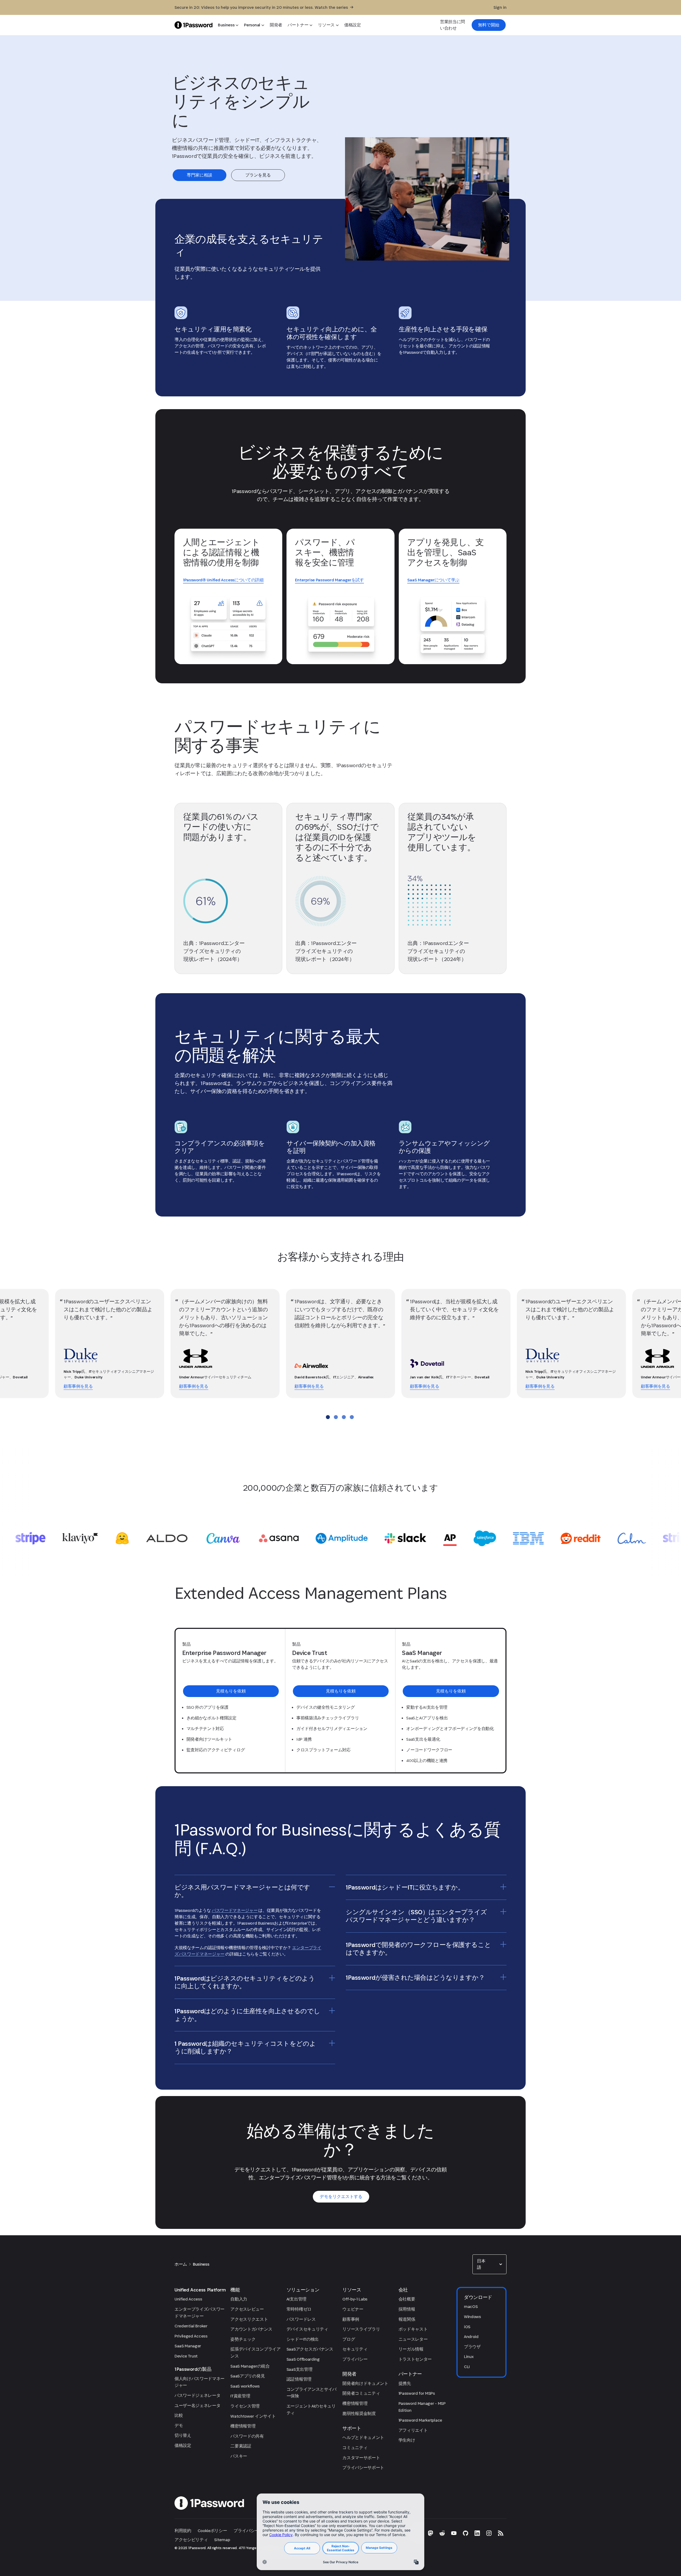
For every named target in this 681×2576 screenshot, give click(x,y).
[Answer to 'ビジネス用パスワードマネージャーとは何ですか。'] (332, 1887)
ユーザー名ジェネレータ (197, 2406)
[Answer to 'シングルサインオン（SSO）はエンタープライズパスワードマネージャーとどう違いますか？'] (503, 1912)
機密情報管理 (243, 2426)
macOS (471, 2306)
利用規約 (183, 2531)
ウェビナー (353, 2309)
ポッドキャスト (413, 2329)
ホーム (181, 2264)
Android (471, 2337)
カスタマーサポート (361, 2458)
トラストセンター (415, 2359)
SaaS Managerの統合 (250, 2366)
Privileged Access (191, 2336)
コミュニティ (355, 2448)
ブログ (349, 2339)
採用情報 (407, 2309)
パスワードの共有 (247, 2436)
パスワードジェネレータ (197, 2395)
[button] (489, 2264)
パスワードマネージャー (235, 1910)
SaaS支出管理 (299, 2369)
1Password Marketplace (420, 2420)
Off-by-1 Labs (355, 2299)
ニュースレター (413, 2339)
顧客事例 (351, 2319)
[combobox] (489, 2264)
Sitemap (222, 2540)
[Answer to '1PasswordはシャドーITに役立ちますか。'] (503, 1887)
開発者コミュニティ (361, 2393)
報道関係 (407, 2319)
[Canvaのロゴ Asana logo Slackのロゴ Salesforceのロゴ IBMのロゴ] (340, 1538)
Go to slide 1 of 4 (328, 1417)
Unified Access (188, 2299)
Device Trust (186, 2356)
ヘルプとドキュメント (363, 2437)
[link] (489, 25)
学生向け (407, 2440)
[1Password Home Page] (194, 25)
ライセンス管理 (245, 2406)
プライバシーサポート (363, 2468)
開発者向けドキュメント (365, 2383)
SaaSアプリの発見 (248, 2376)
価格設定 (183, 2445)
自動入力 (239, 2299)
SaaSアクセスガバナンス (310, 2349)
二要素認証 (241, 2446)
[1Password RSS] (501, 2533)
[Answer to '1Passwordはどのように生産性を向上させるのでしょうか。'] (332, 2011)
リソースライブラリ (361, 2329)
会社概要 (407, 2299)
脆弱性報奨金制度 (359, 2413)
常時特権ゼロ (299, 2309)
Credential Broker (191, 2326)
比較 (179, 2415)
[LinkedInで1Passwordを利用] (477, 2533)
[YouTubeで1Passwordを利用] (454, 2533)
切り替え (183, 2435)
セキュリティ (355, 2349)
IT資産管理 (240, 2396)
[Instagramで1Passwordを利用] (489, 2533)
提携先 (405, 2383)
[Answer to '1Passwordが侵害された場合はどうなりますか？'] (503, 1977)
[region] (255, 1937)
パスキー (239, 2456)
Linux (469, 2357)
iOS (467, 2327)
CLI (467, 2367)
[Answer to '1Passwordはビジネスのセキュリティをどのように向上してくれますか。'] (332, 1978)
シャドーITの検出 (303, 2339)
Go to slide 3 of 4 (344, 1417)
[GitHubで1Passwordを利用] (466, 2533)
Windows (472, 2317)
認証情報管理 (299, 2379)
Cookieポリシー (212, 2531)
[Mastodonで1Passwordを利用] (430, 2533)
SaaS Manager (188, 2346)
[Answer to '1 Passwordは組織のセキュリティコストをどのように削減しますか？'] (332, 2043)
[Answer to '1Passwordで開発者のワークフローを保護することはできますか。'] (503, 1944)
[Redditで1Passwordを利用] (442, 2533)
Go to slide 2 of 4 (336, 1417)
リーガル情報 (411, 2349)
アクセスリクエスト (249, 2319)
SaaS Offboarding (303, 2359)
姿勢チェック (243, 2339)
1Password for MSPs (417, 2393)
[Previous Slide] (18, 1344)
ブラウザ (472, 2347)
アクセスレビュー (247, 2309)
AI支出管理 (296, 2299)
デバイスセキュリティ (307, 2329)
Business (201, 2264)
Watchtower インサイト (253, 2416)
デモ (179, 2425)
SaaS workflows (245, 2386)
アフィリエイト (413, 2430)
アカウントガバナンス (251, 2329)
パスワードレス (301, 2319)
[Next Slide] (666, 1344)
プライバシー (355, 2359)
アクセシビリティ (191, 2540)
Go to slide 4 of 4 (352, 1417)
